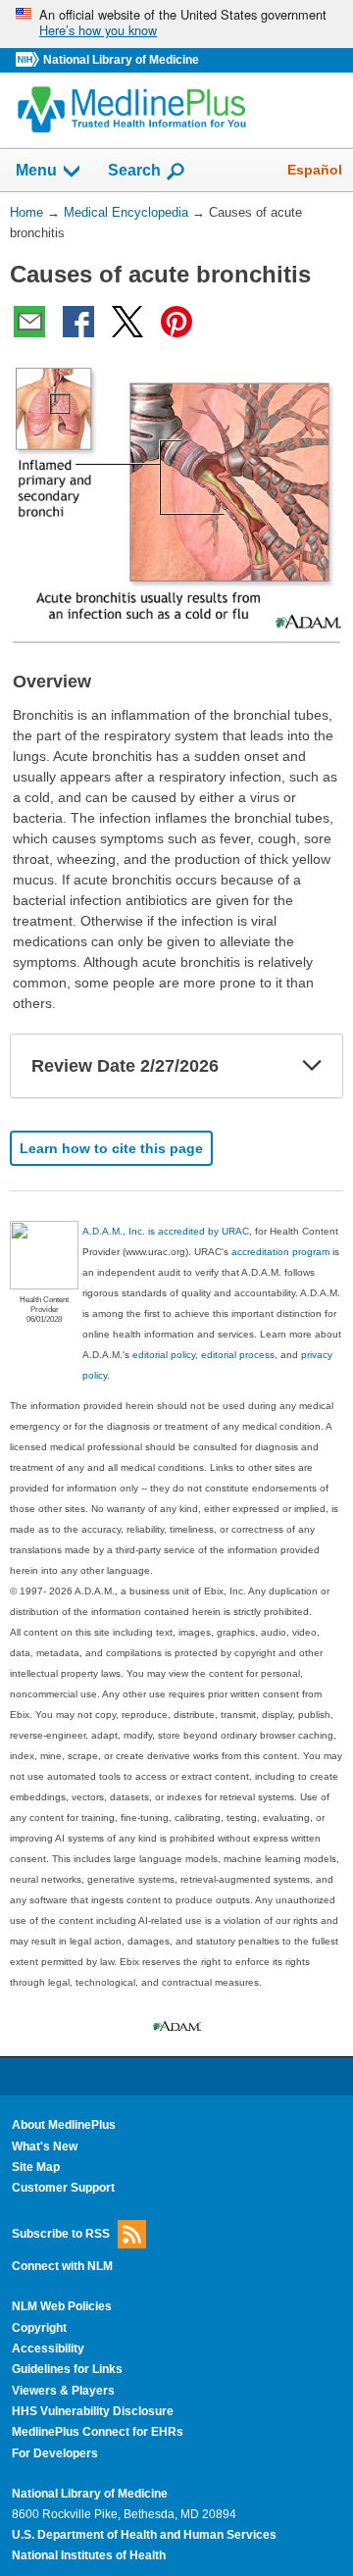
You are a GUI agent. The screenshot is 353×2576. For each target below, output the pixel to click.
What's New (45, 2147)
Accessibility (48, 2349)
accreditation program (280, 1252)
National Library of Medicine (121, 60)
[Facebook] (78, 322)
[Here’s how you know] (176, 24)
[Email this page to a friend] (29, 322)
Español (315, 170)
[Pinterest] (176, 322)
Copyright (39, 2328)
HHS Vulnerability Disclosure (93, 2411)
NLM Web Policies (62, 2306)
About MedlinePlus (64, 2125)
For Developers (55, 2453)
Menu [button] (36, 170)
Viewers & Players (63, 2391)
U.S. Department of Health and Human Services (144, 2535)
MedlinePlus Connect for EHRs (98, 2432)
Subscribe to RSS (61, 2233)
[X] (127, 322)
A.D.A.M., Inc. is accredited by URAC (166, 1231)
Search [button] (134, 170)
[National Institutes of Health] (29, 60)
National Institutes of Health (89, 2555)
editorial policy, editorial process (203, 1355)
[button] (312, 1066)
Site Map (36, 2167)
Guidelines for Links (67, 2369)
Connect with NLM (62, 2266)
